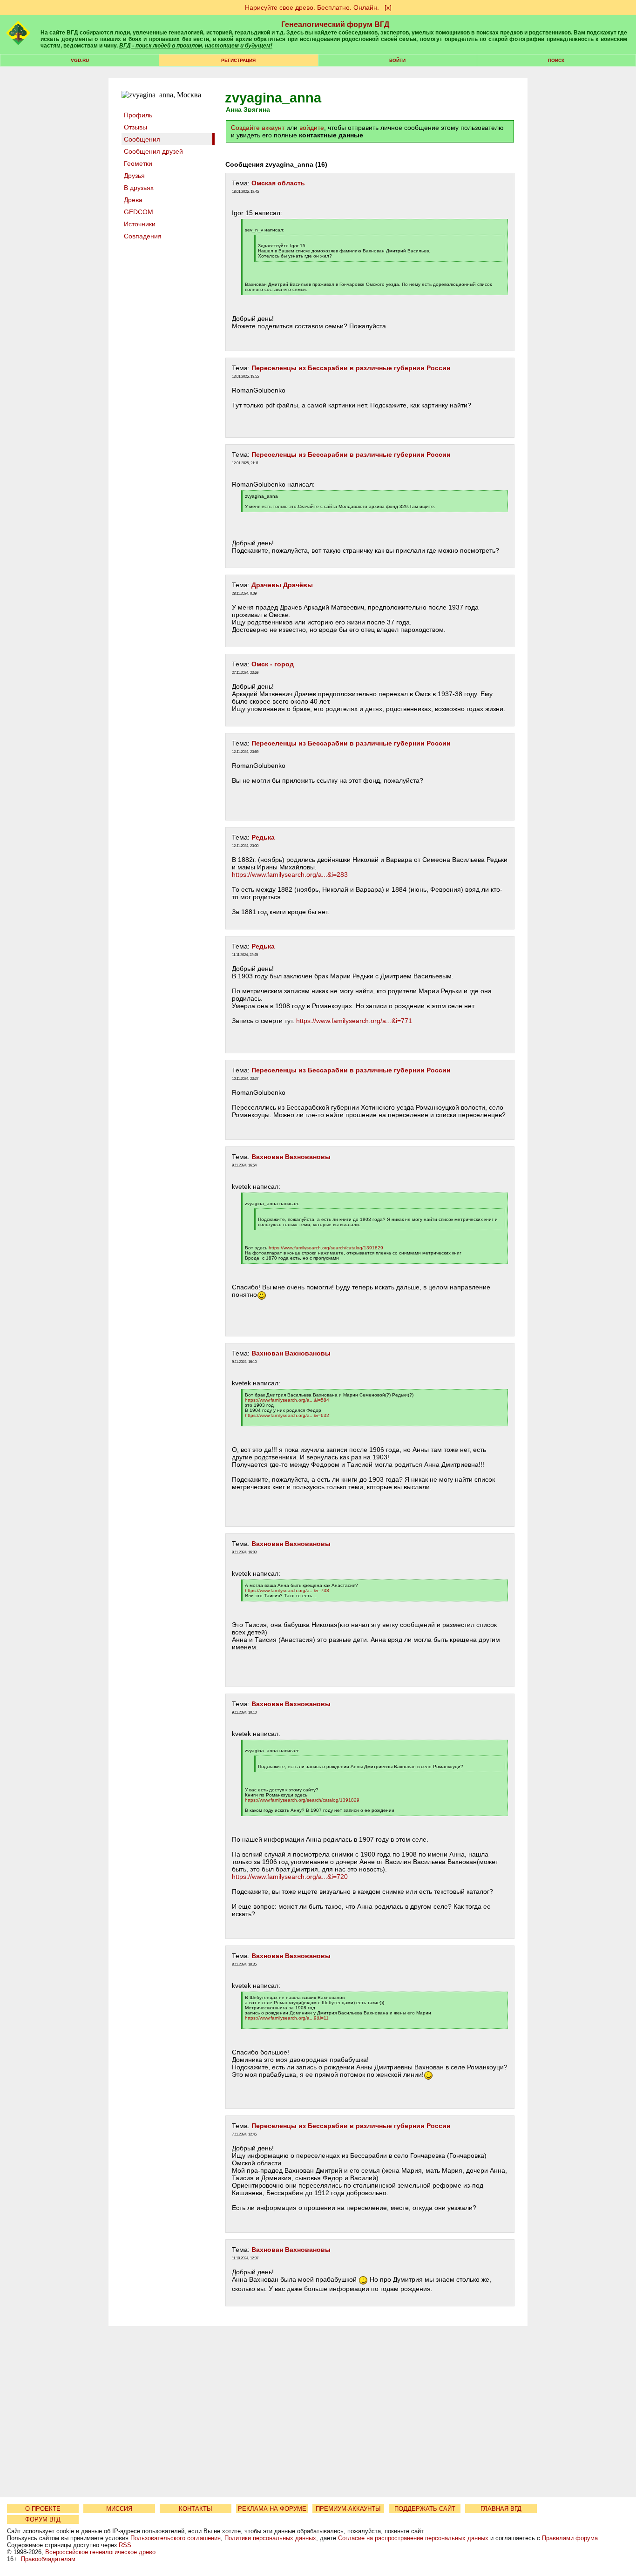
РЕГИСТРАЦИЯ (238, 60)
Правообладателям (48, 2559)
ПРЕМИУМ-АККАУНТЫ (348, 2509)
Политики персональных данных (270, 2538)
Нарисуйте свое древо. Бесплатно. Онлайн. (312, 7)
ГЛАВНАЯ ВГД (501, 2509)
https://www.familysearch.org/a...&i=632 (287, 1415)
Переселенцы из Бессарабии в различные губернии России (351, 368)
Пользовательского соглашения (176, 2538)
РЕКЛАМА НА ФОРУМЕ (272, 2509)
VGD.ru (80, 60)
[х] (388, 7)
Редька (263, 837)
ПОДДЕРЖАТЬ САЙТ (425, 2509)
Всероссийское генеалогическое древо (100, 2552)
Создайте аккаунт (258, 128)
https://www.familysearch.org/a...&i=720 (290, 1877)
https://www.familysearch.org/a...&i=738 (287, 1590)
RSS (125, 2545)
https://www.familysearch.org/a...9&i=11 (287, 2018)
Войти (397, 60)
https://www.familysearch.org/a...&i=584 (287, 1400)
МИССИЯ (119, 2509)
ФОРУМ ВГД (43, 2519)
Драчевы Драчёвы (282, 585)
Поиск (556, 60)
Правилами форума (570, 2538)
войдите (312, 128)
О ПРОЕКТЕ (43, 2509)
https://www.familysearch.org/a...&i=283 (290, 874)
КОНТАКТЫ (196, 2509)
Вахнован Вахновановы (291, 1157)
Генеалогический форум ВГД (335, 24)
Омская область (278, 183)
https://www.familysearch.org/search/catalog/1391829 (326, 1248)
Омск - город (273, 664)
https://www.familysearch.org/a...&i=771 (354, 1021)
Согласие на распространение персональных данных (413, 2538)
